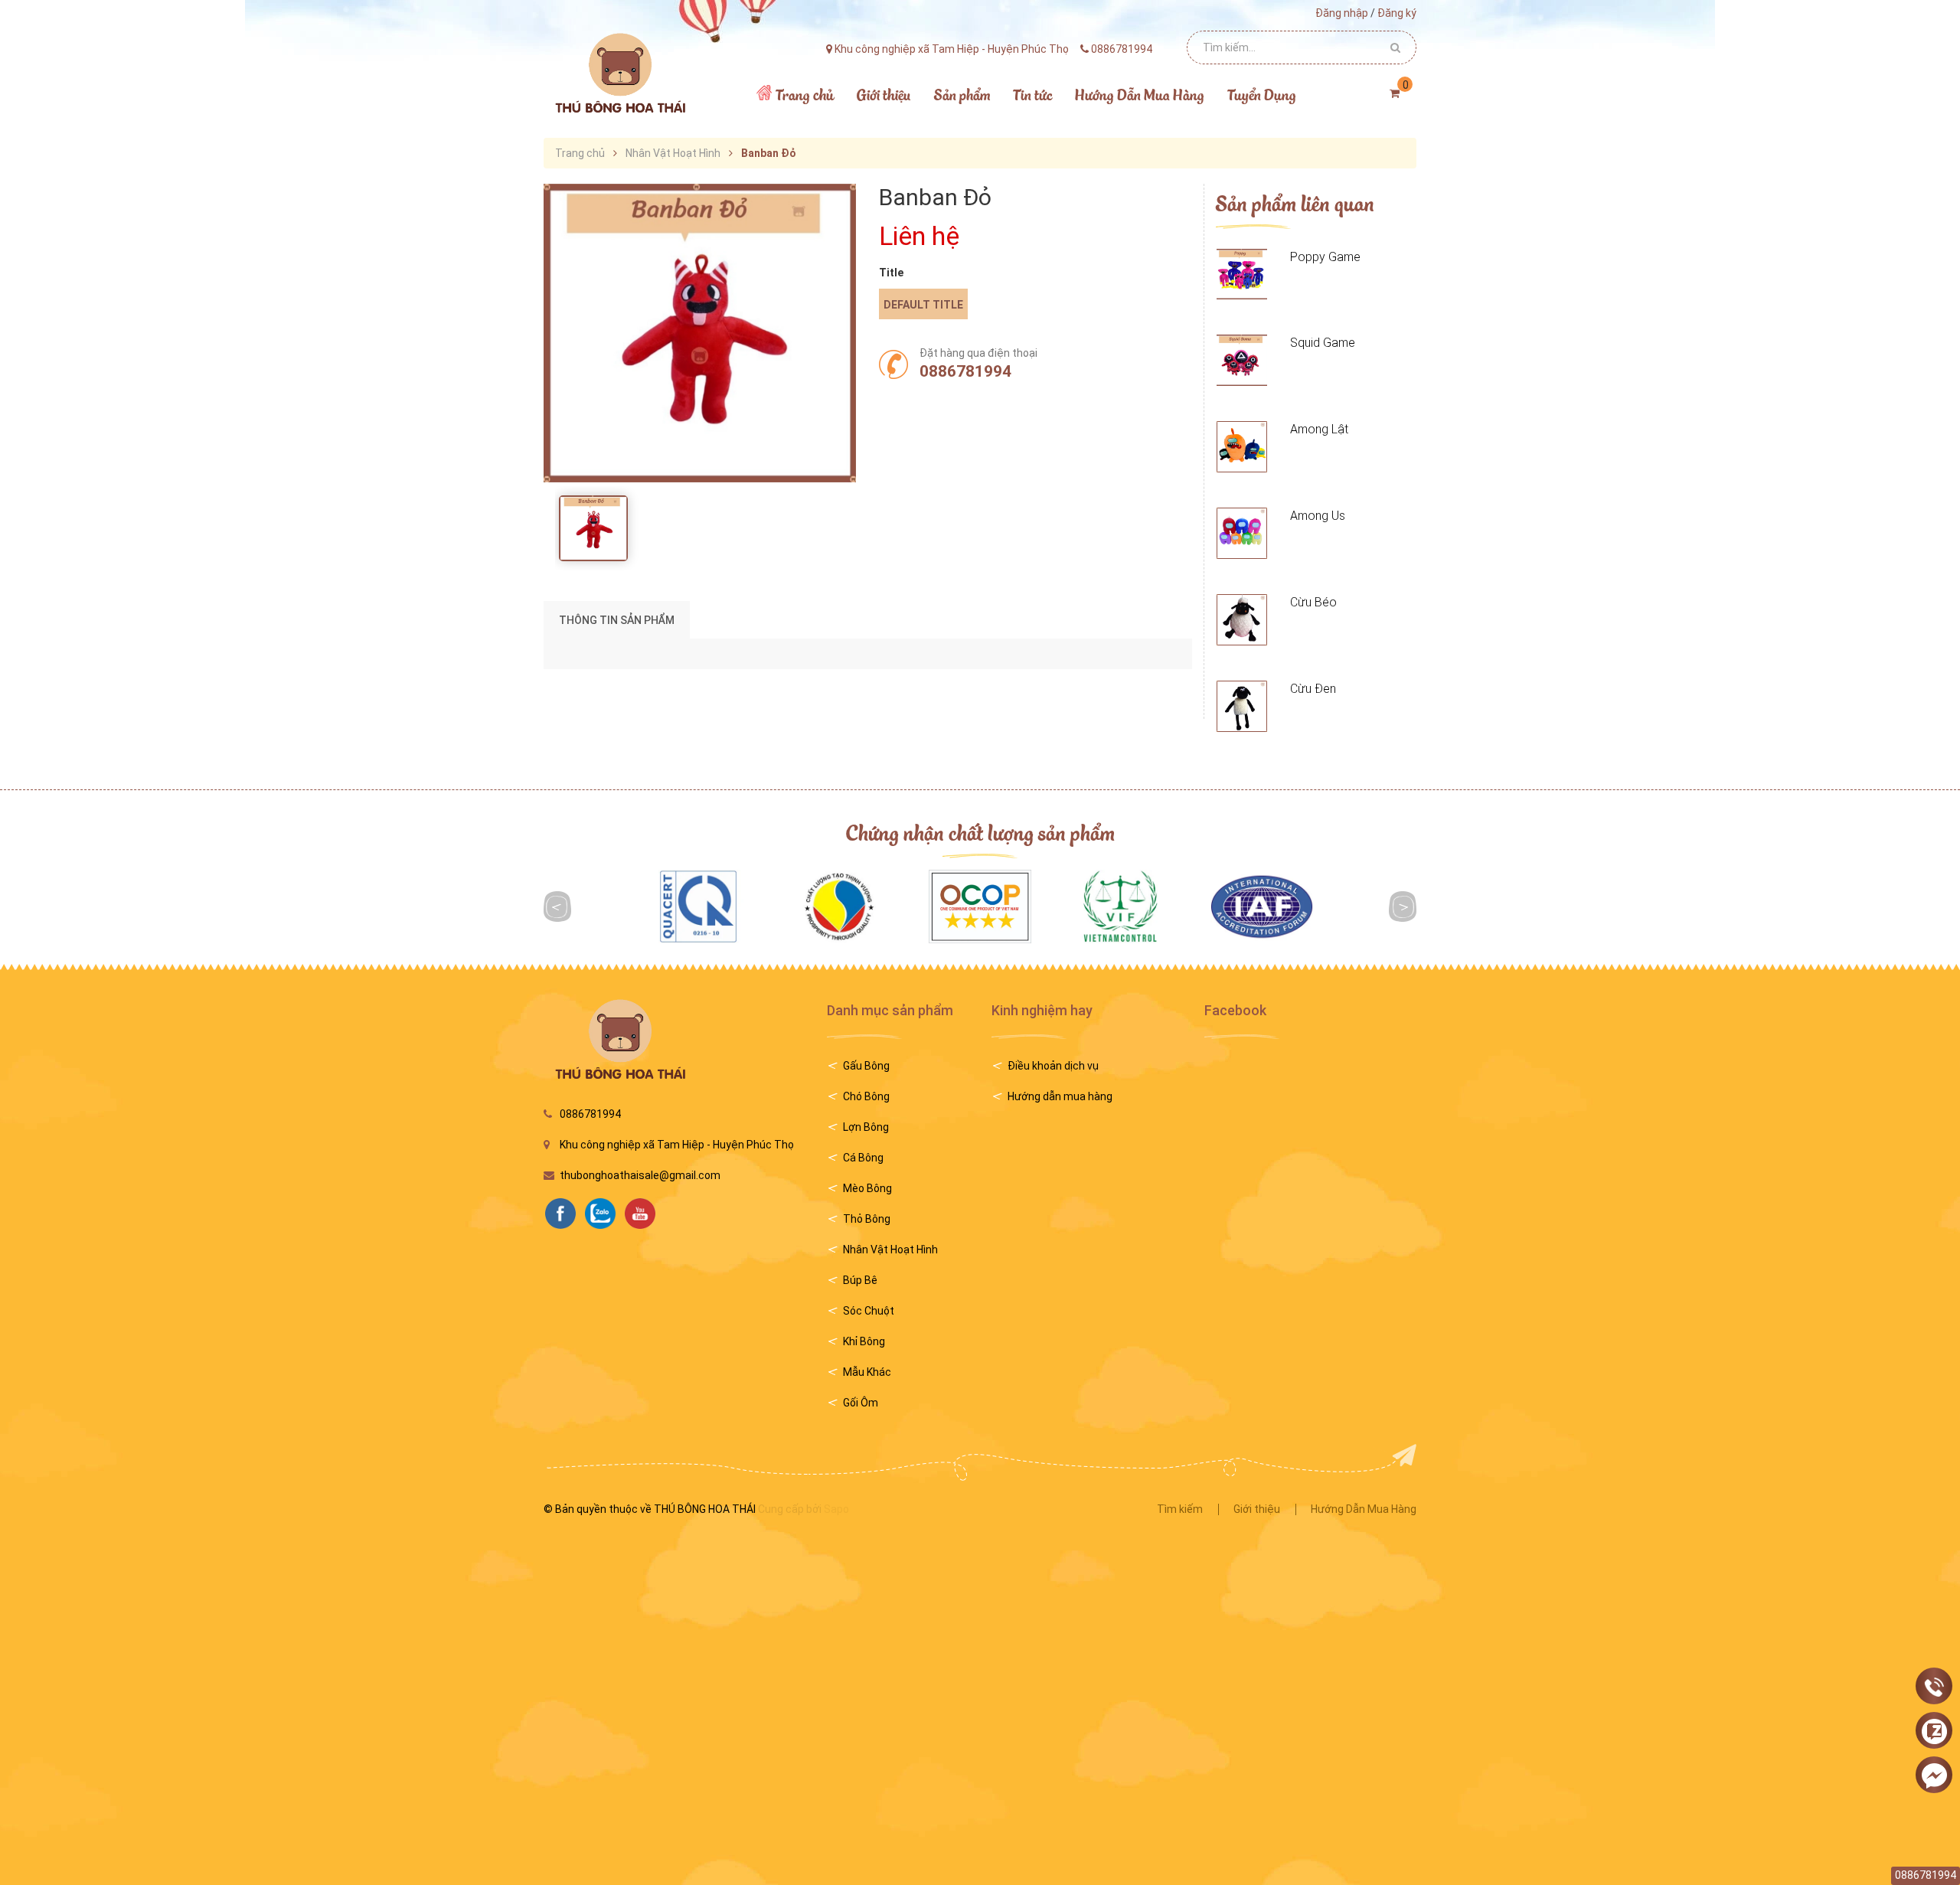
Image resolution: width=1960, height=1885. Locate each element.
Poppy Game (1325, 257)
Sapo (836, 1509)
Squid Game (1323, 343)
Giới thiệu (1257, 1509)
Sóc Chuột (869, 1311)
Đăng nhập (1342, 13)
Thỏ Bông (867, 1219)
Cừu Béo (1313, 602)
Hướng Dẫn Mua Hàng (1364, 1509)
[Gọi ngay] (1934, 1687)
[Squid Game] (1242, 360)
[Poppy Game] (1242, 274)
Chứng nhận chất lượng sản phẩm (980, 832)
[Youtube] (644, 1212)
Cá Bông (863, 1158)
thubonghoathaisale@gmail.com (640, 1175)
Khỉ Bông (864, 1341)
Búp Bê (860, 1280)
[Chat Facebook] (1934, 1776)
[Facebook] (564, 1212)
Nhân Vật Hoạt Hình (890, 1250)
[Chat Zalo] (1934, 1731)
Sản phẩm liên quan (1295, 203)
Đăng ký (1397, 13)
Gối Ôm (861, 1403)
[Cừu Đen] (1242, 706)
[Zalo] (604, 1212)
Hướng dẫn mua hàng (1060, 1096)
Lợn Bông (866, 1127)
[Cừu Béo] (1242, 620)
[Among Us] (1242, 533)
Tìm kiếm (1180, 1509)
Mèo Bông (867, 1188)
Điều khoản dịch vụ (1053, 1066)
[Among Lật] (1242, 447)
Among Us (1318, 516)
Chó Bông (866, 1096)
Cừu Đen (1313, 689)
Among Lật (1319, 429)
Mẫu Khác (867, 1372)
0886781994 (965, 371)
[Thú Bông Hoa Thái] (619, 73)
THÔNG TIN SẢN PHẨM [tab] (617, 620)
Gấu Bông (866, 1066)
